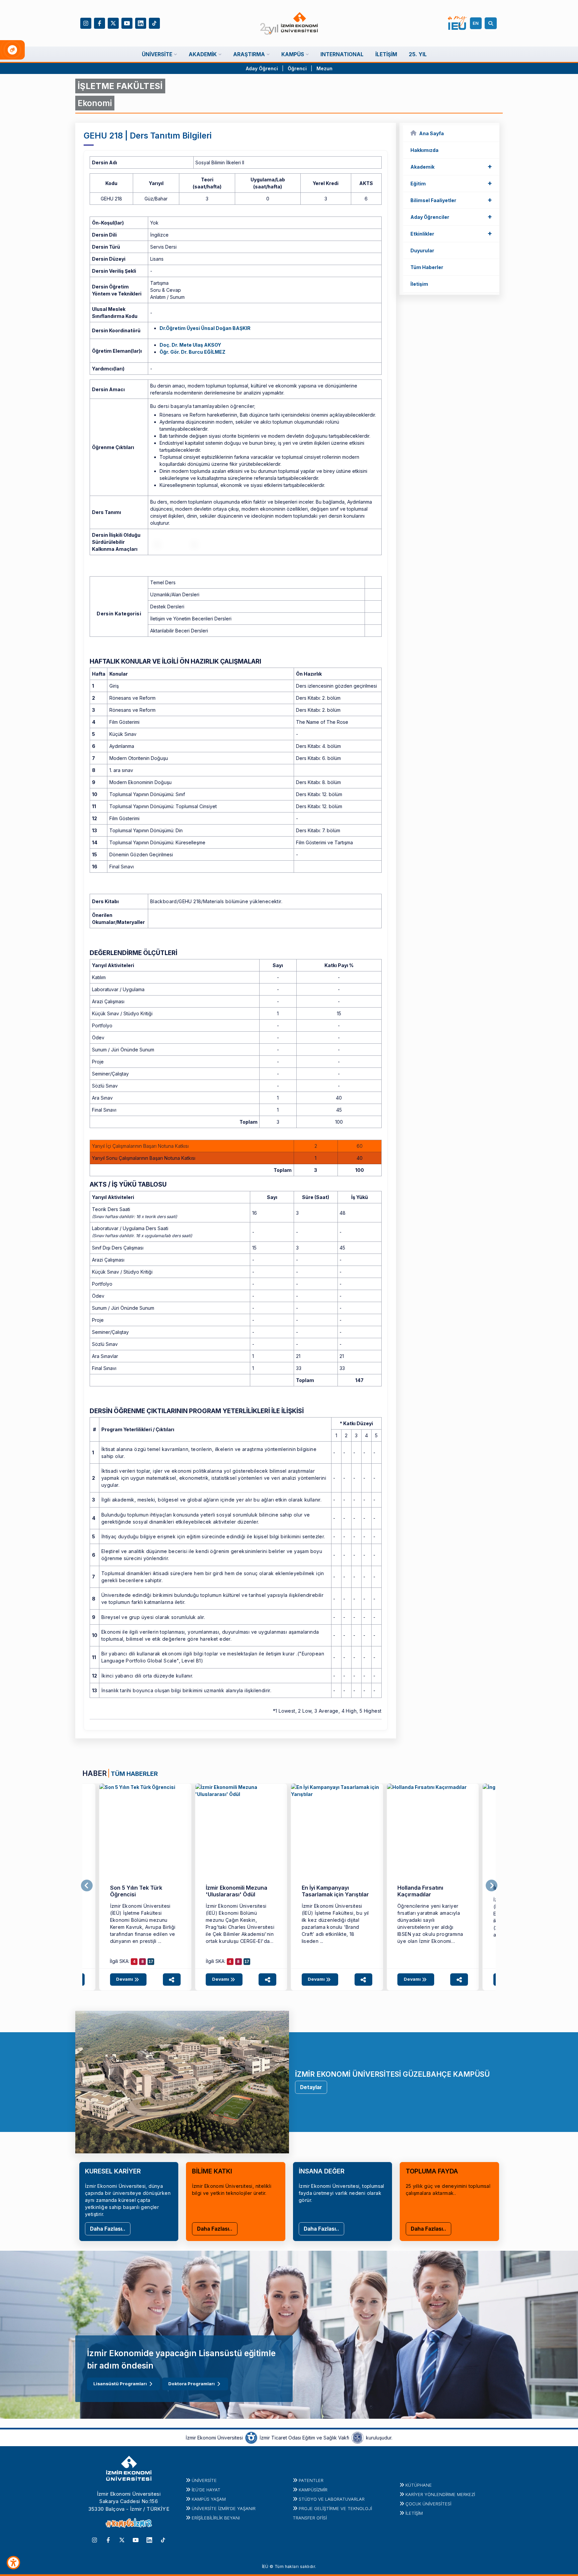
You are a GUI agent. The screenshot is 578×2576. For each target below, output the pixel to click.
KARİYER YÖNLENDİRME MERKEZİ (440, 2494)
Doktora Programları (191, 2384)
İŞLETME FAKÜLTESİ (120, 86)
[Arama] (492, 23)
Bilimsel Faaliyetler (451, 200)
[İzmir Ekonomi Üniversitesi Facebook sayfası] (100, 23)
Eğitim (451, 183)
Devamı (125, 1979)
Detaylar (311, 2087)
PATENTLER (311, 2480)
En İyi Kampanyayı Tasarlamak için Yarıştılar (335, 1891)
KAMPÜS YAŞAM (209, 2499)
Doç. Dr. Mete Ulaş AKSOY (190, 345)
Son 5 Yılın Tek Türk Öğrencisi (136, 1891)
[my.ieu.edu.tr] (457, 23)
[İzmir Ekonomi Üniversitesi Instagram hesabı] (86, 23)
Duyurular (422, 250)
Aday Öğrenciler (451, 217)
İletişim (419, 284)
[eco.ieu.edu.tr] (145, 1830)
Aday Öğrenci (262, 68)
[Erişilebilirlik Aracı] (13, 2563)
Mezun (324, 68)
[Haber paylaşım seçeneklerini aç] (172, 1980)
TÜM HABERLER (134, 1774)
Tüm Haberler (427, 267)
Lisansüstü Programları (120, 2384)
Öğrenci (298, 68)
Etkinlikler (451, 233)
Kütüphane (419, 2485)
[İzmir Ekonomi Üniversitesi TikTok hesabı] (154, 23)
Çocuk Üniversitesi (428, 2504)
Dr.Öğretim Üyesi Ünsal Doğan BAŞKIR (205, 328)
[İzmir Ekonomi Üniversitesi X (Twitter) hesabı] (113, 23)
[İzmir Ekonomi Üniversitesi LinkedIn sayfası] (141, 23)
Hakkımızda (424, 150)
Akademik (451, 166)
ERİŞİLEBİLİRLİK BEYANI (216, 2518)
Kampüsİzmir (313, 2490)
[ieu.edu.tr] (289, 23)
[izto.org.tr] (251, 2437)
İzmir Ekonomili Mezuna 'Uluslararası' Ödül (236, 1891)
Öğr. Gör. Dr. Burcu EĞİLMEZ (192, 352)
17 (151, 1962)
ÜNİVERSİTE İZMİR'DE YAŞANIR (224, 2508)
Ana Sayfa (431, 133)
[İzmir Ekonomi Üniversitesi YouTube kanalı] (127, 23)
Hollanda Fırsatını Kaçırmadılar (420, 1891)
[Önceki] (87, 1886)
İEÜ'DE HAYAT (206, 2490)
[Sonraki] (492, 1886)
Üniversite (204, 2480)
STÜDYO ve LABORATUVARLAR (332, 2499)
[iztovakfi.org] (358, 2437)
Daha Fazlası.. (108, 2229)
